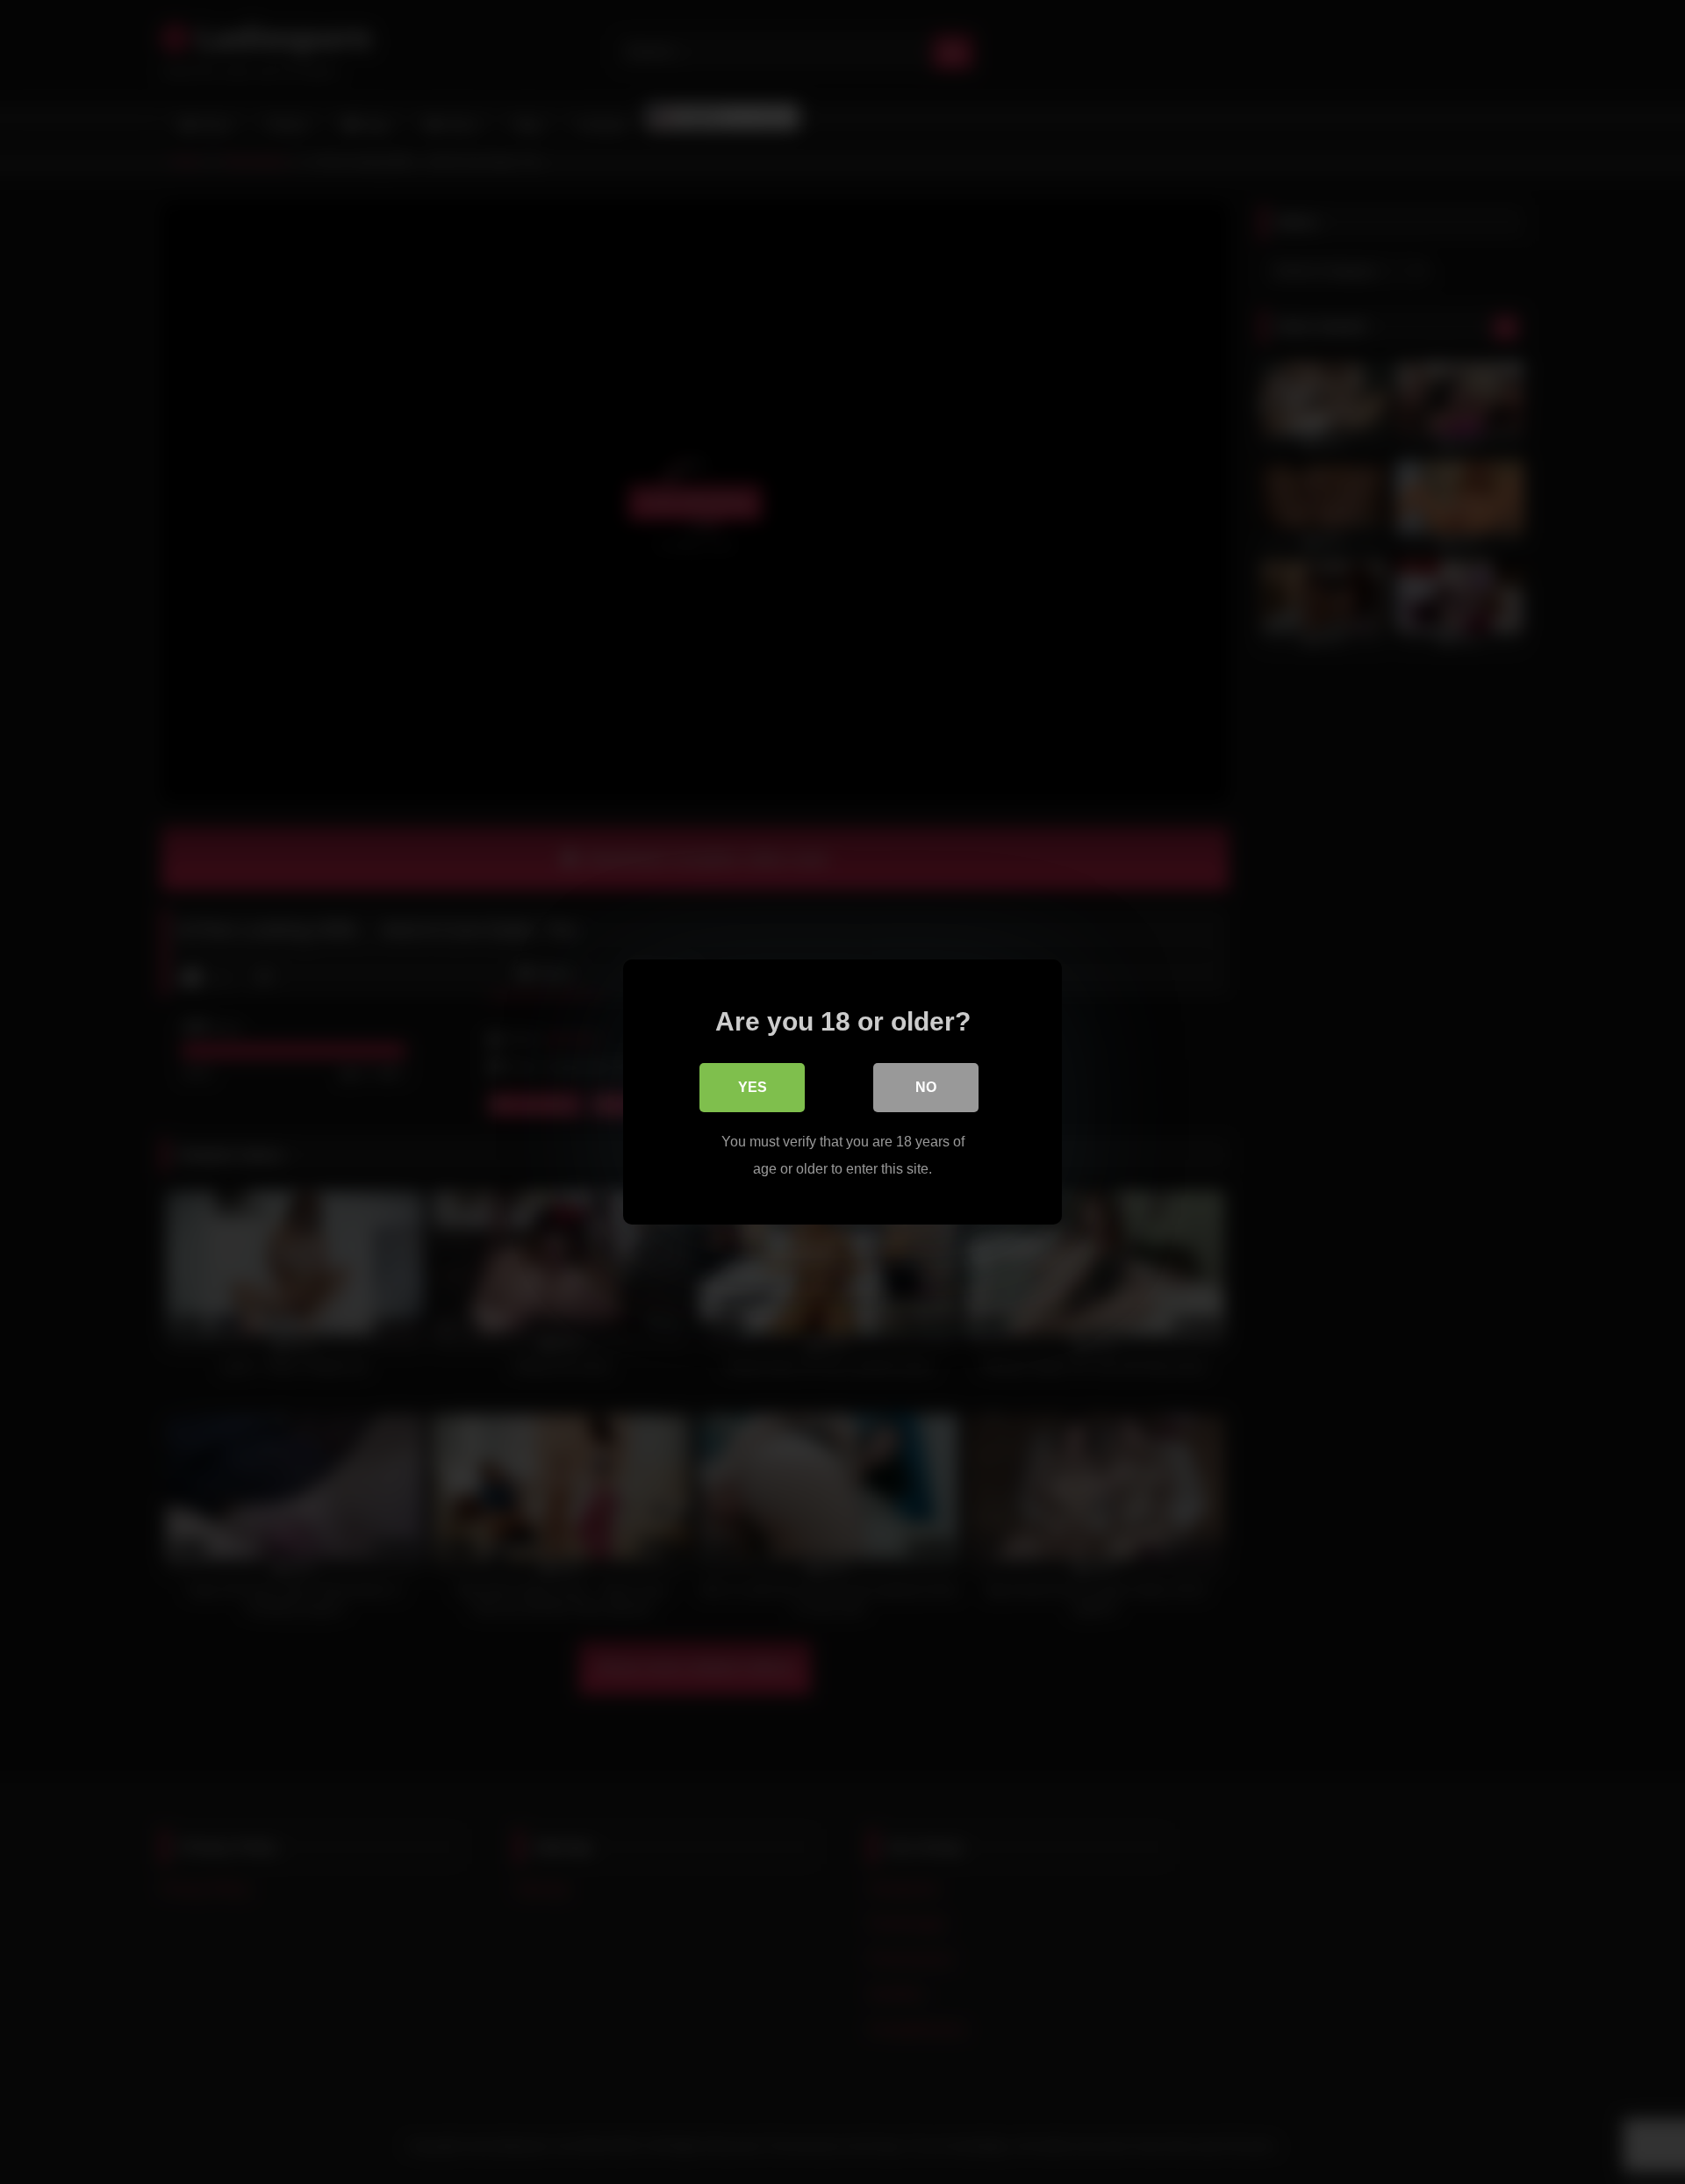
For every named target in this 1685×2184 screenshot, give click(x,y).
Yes (753, 1087)
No (926, 1087)
